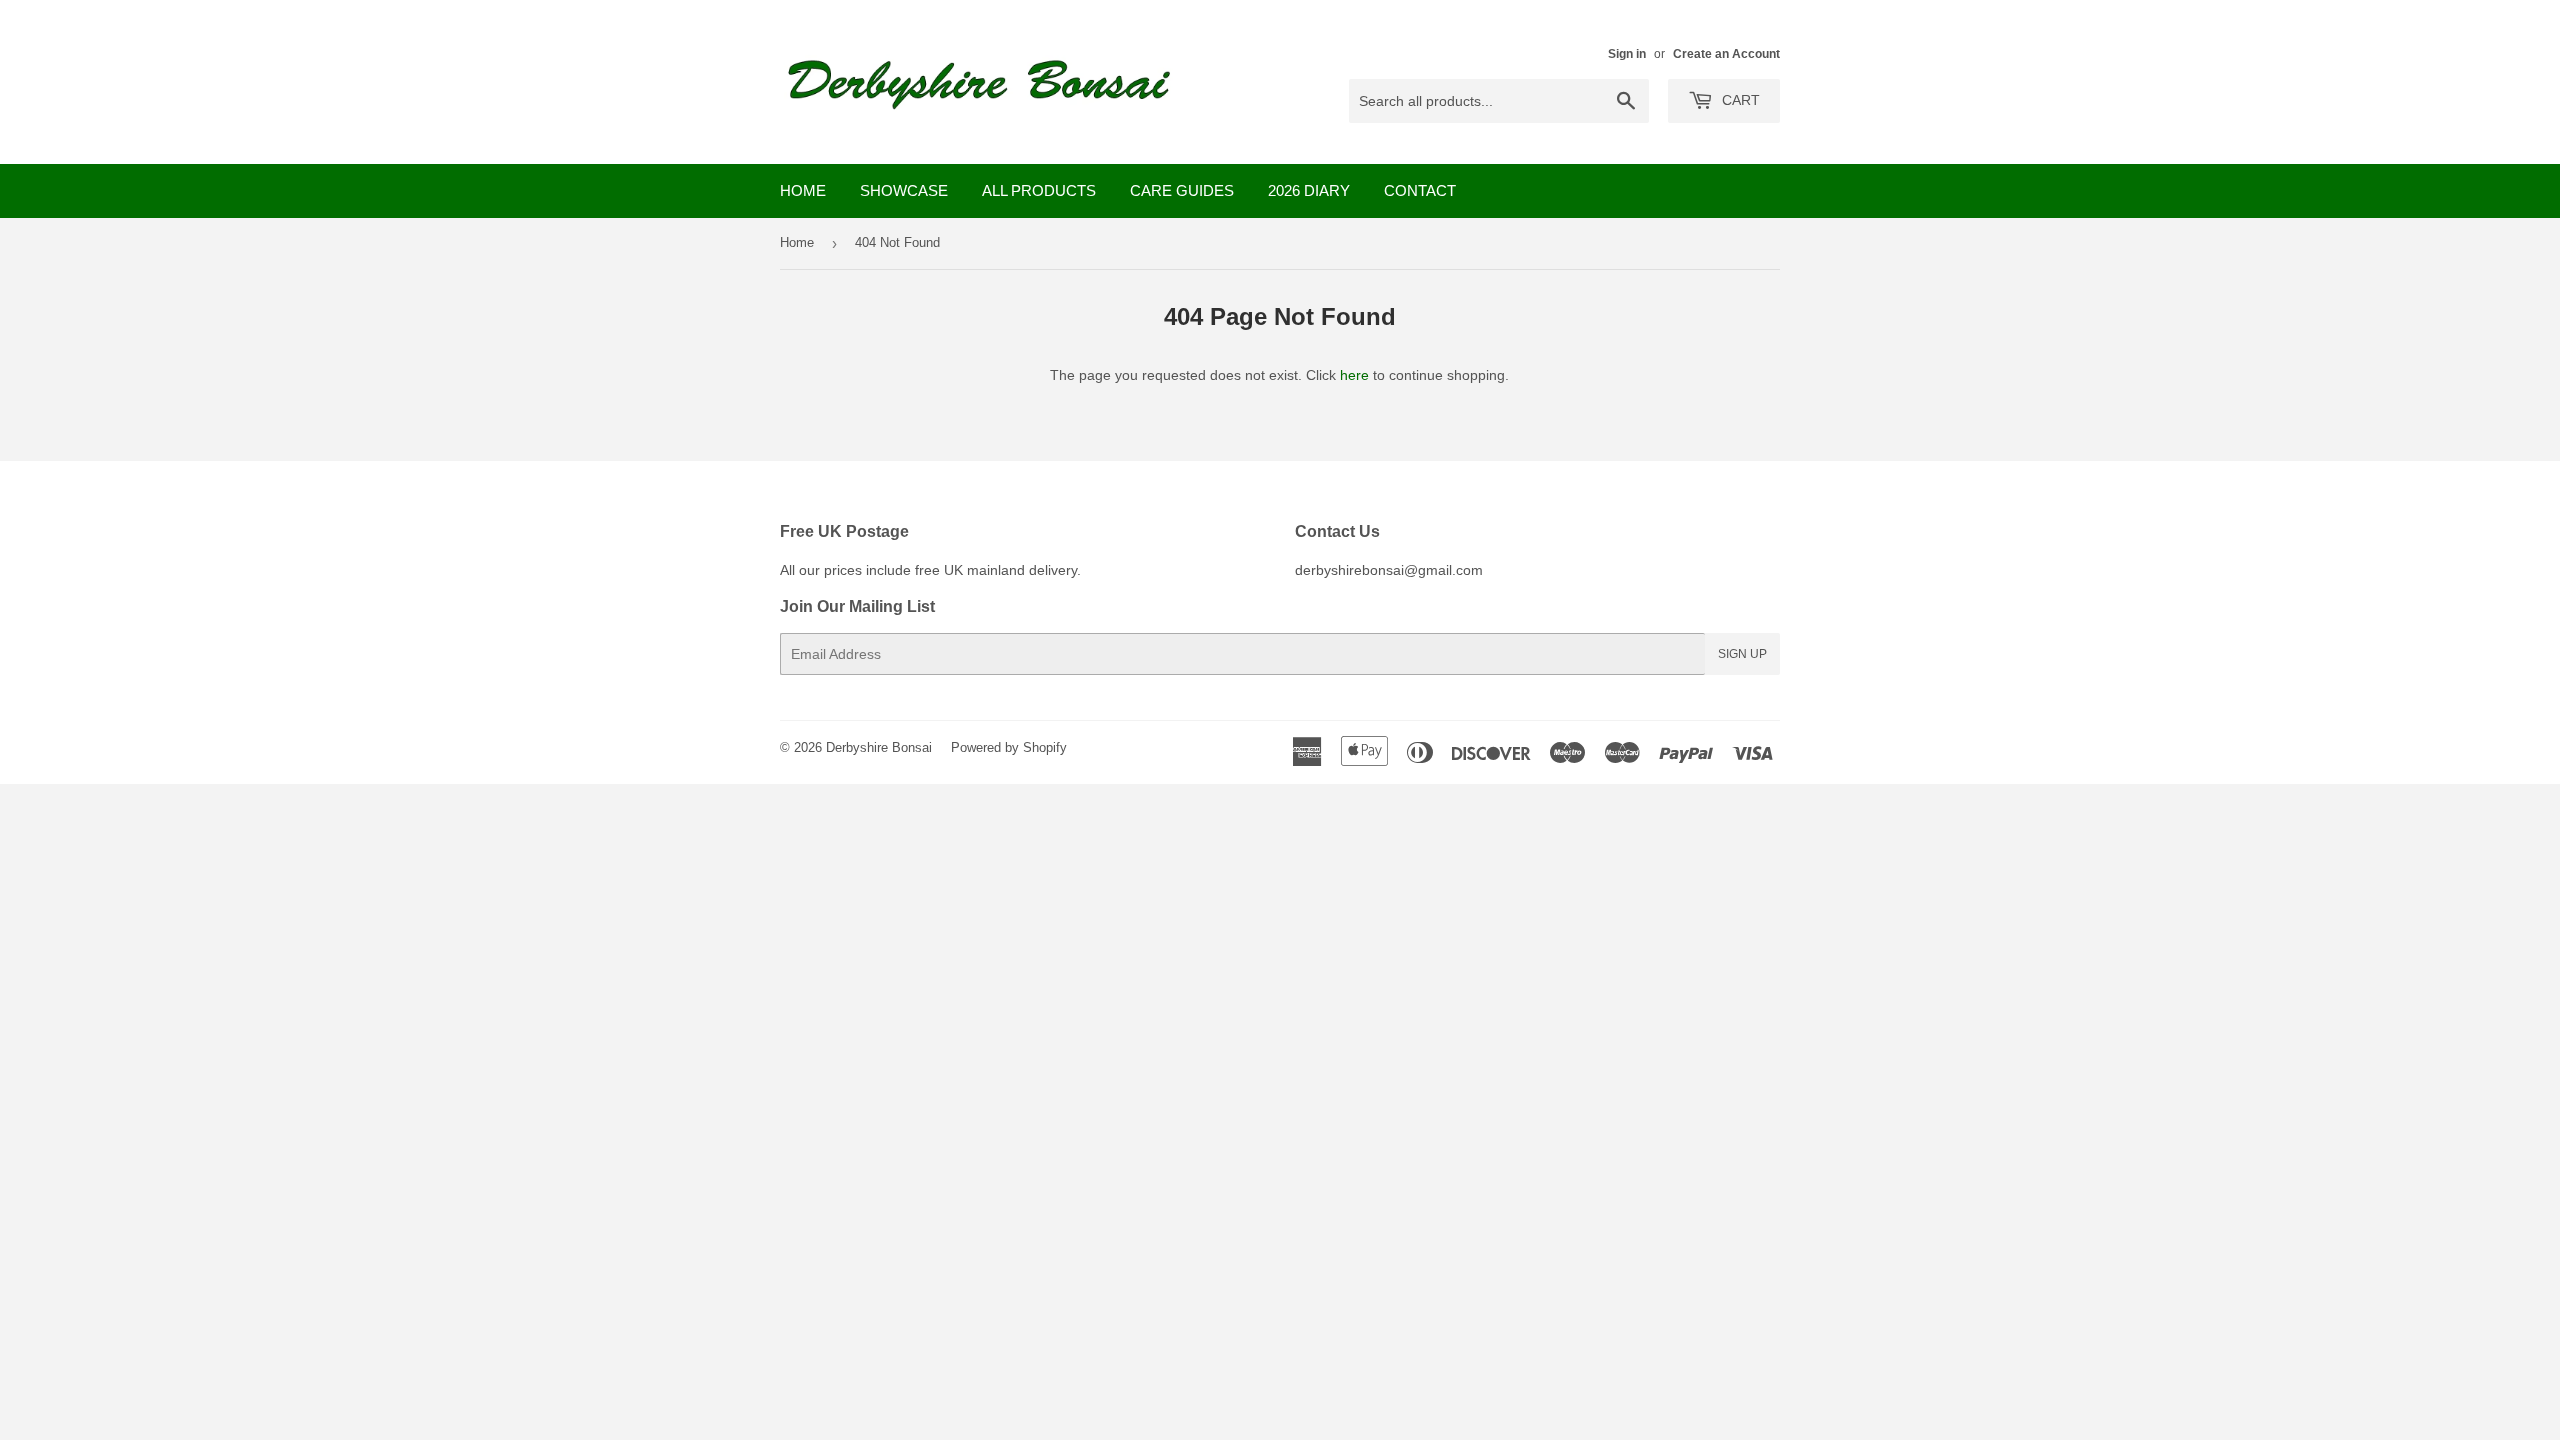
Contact (1420, 190)
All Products (1039, 190)
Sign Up (1742, 654)
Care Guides (1182, 190)
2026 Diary (1309, 190)
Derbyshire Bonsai (879, 747)
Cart (1739, 100)
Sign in (1627, 54)
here (1354, 375)
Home (803, 190)
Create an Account (1726, 54)
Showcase (904, 190)
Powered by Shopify (1009, 747)
